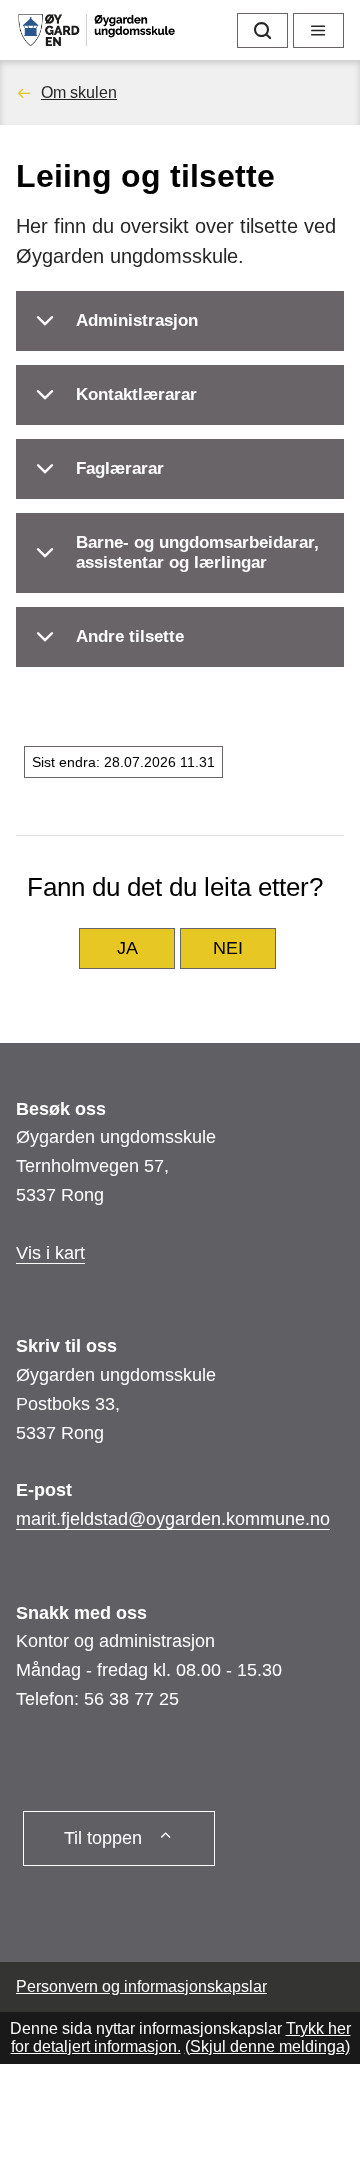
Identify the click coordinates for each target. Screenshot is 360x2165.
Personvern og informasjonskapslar (141, 1986)
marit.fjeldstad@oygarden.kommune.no (173, 1519)
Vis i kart (50, 1253)
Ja (127, 948)
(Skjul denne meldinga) (267, 2046)
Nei (228, 948)
